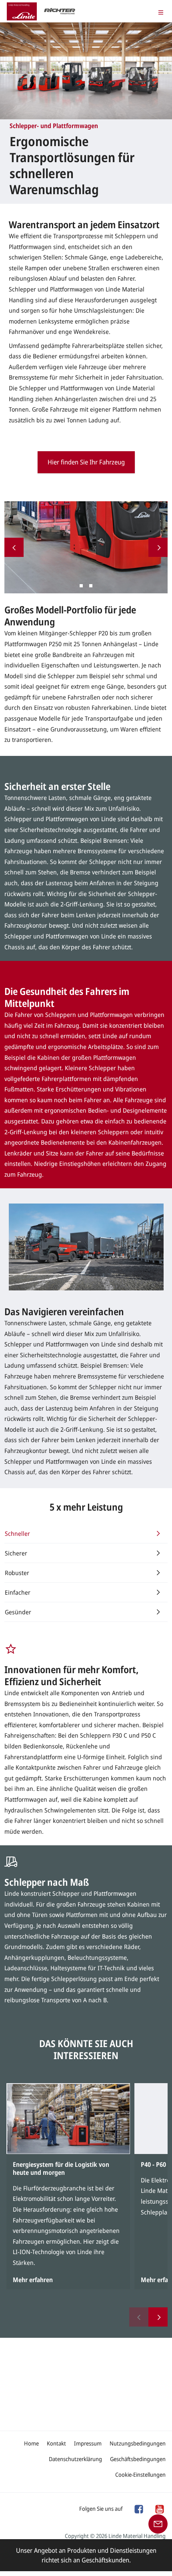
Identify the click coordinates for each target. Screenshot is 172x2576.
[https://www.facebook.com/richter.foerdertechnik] (138, 2508)
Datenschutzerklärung (75, 2459)
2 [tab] (91, 586)
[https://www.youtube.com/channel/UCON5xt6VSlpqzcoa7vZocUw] (159, 2508)
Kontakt (56, 2443)
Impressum (88, 2443)
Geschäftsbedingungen (138, 2459)
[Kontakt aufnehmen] (158, 2523)
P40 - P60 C (156, 2164)
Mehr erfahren (33, 2280)
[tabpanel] (86, 547)
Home (31, 2443)
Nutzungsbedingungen (138, 2443)
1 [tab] (81, 586)
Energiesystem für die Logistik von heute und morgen (61, 2168)
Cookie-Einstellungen (140, 2475)
